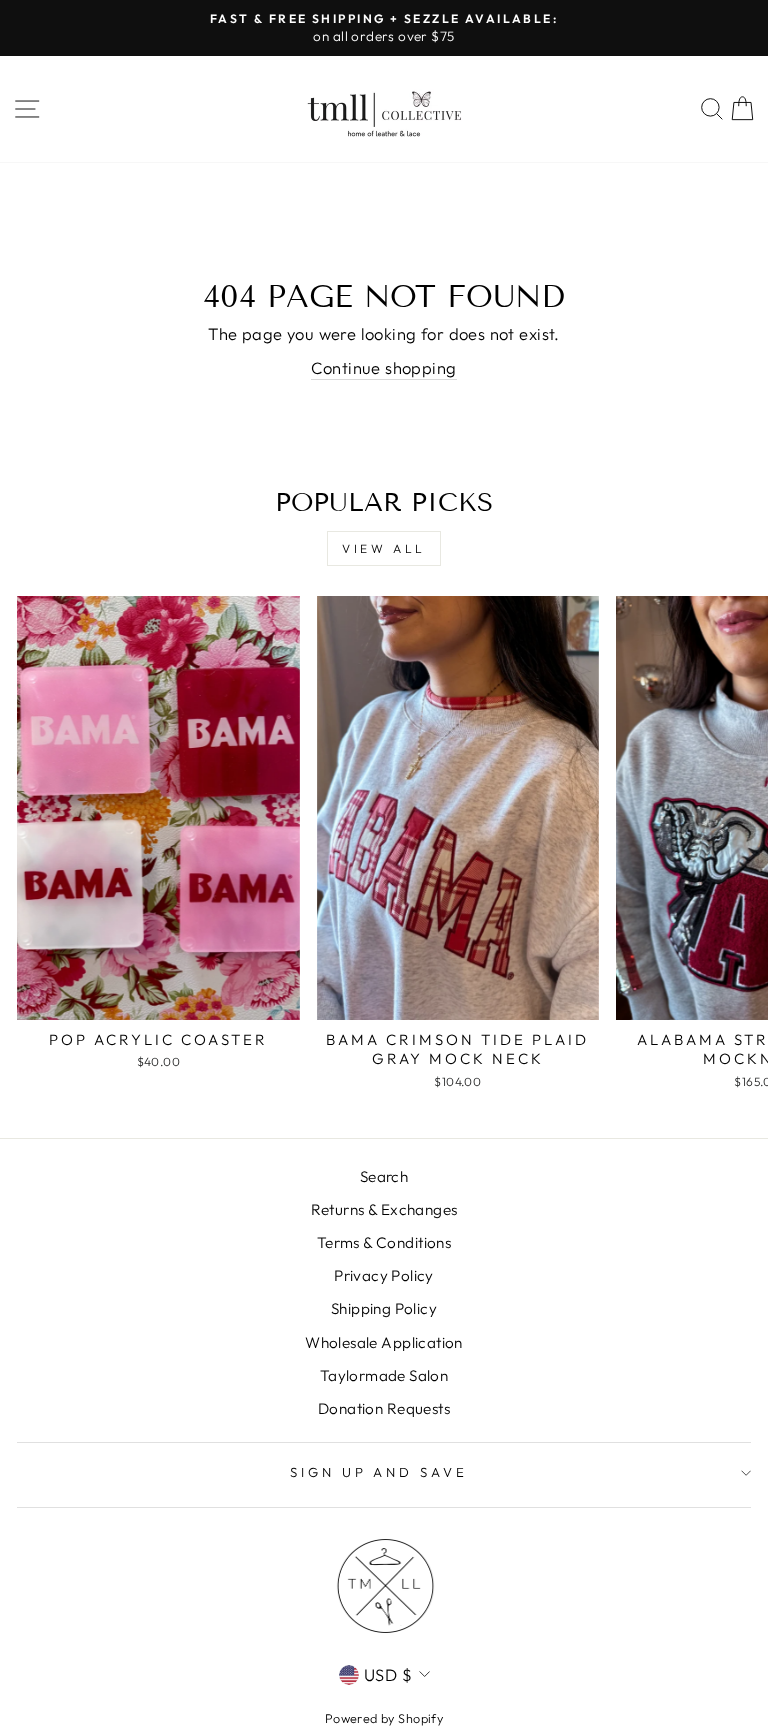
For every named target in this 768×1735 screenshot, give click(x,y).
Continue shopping (383, 367)
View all (384, 548)
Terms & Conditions (384, 1242)
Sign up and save (379, 1472)
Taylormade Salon (384, 1375)
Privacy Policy (384, 1275)
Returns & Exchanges (384, 1209)
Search (384, 1176)
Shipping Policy (384, 1308)
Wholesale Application (384, 1342)
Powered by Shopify (384, 1718)
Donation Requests (384, 1408)
